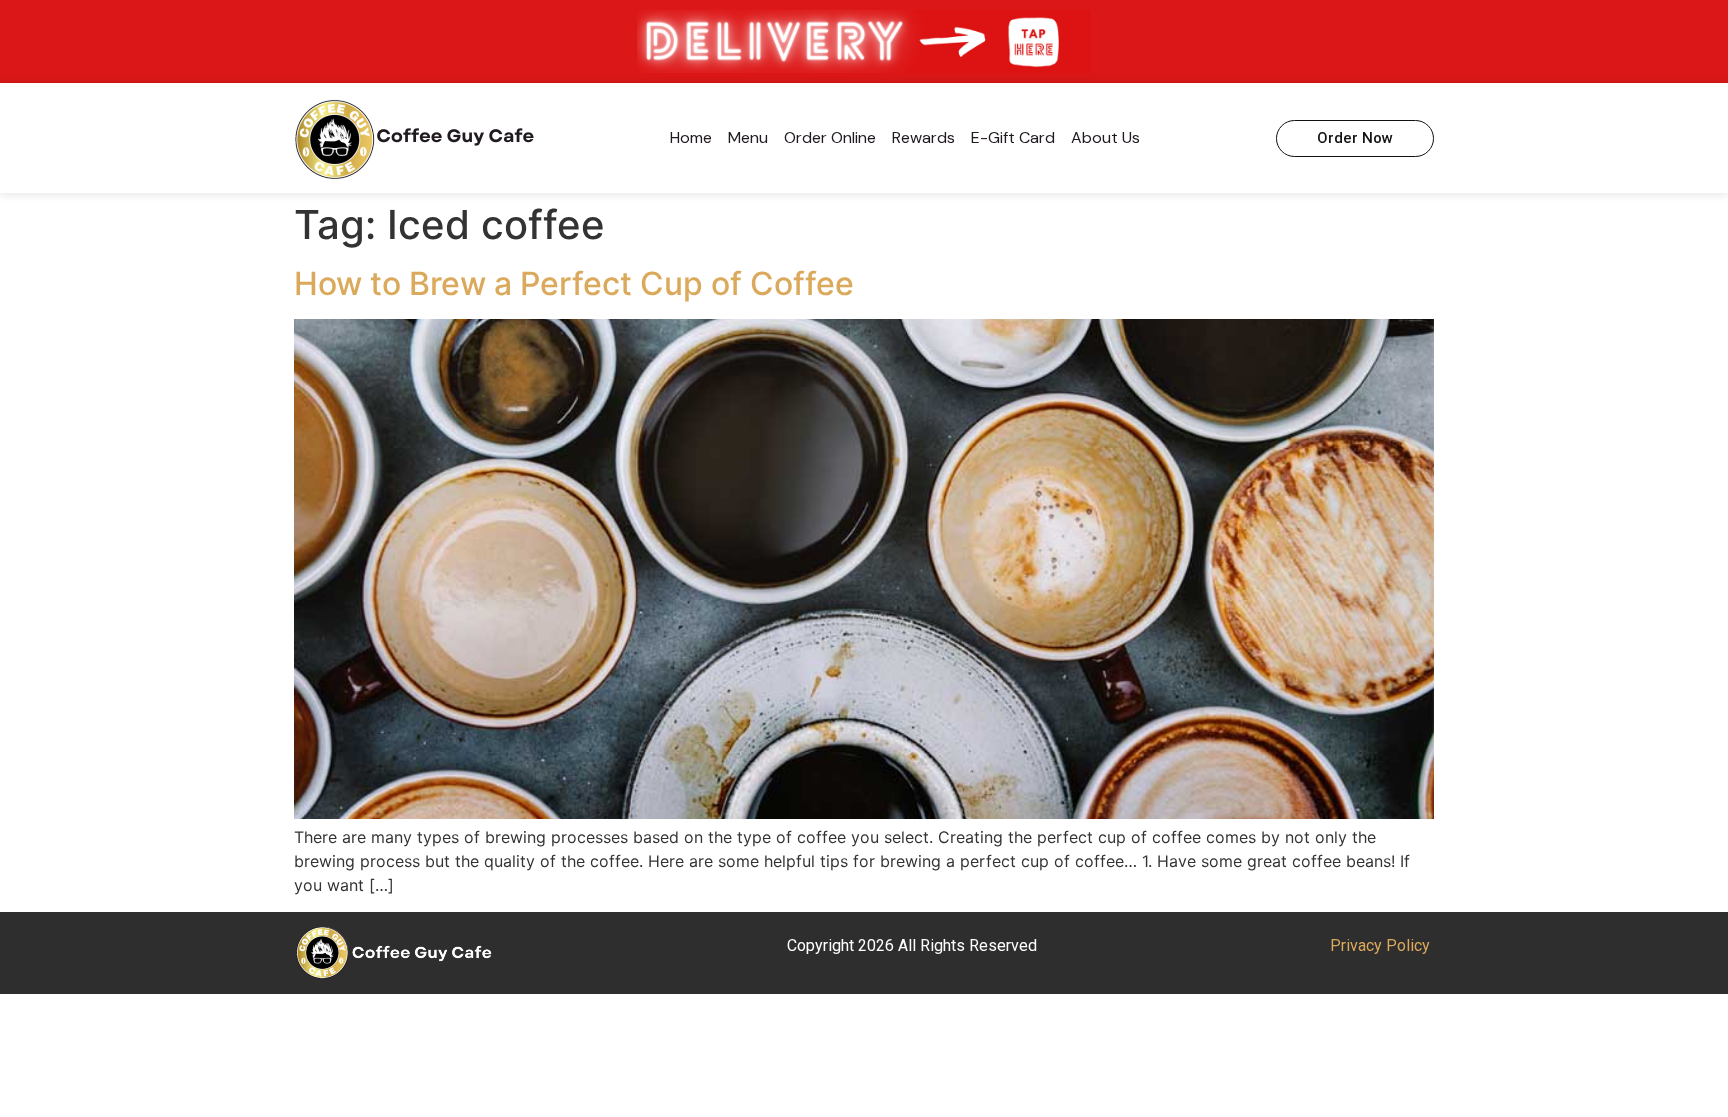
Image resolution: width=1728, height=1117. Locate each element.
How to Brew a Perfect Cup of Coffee (574, 283)
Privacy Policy (1380, 945)
